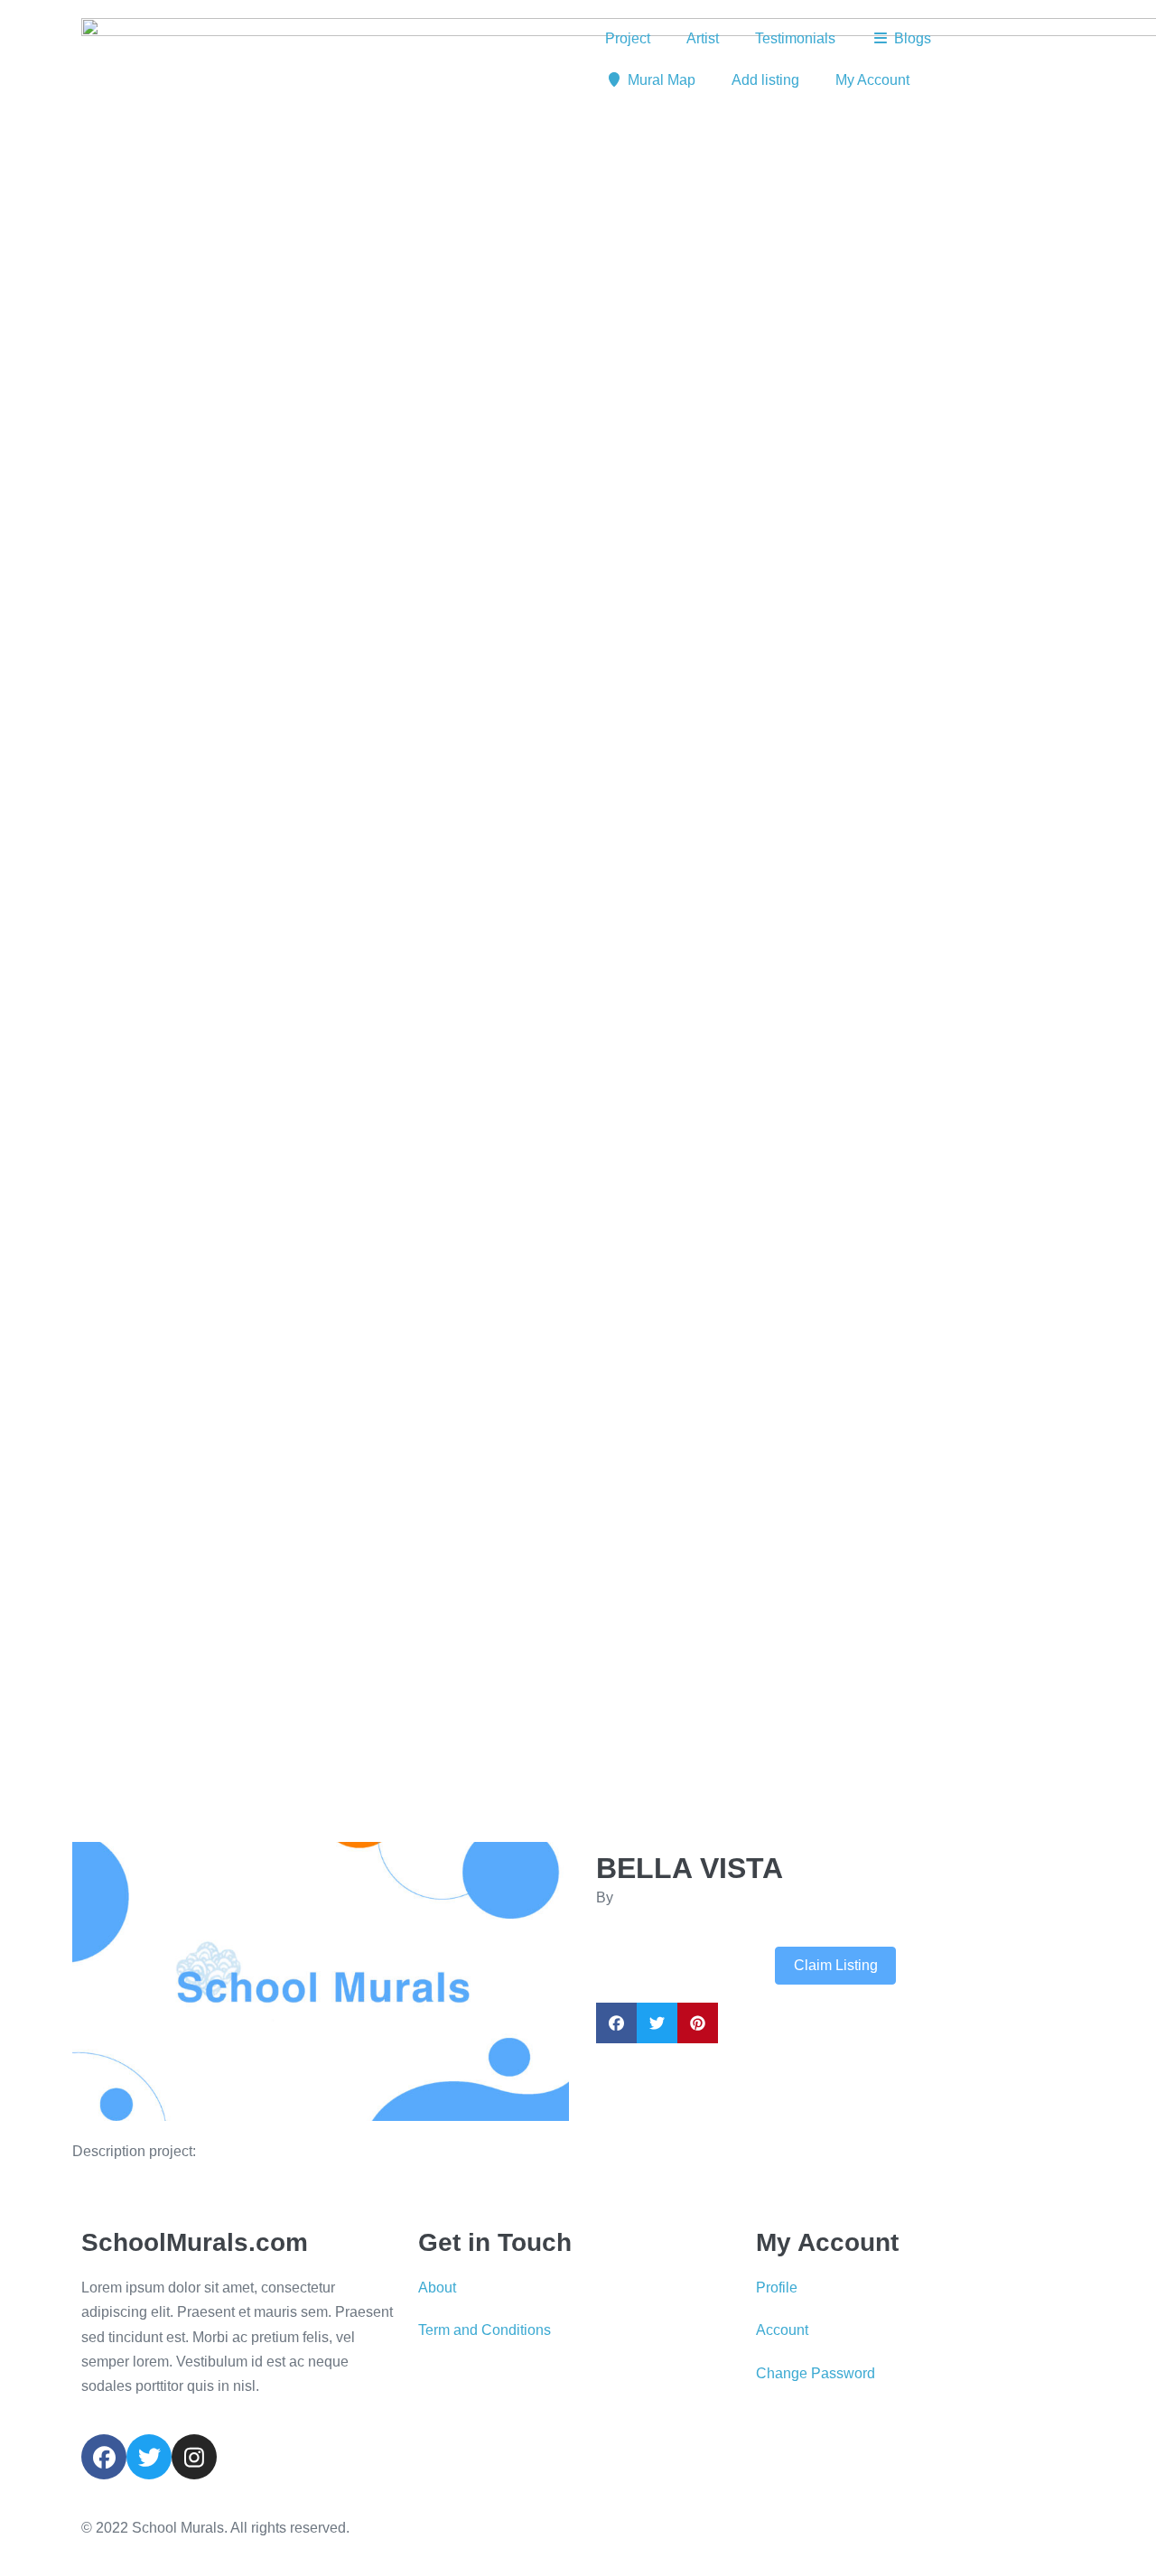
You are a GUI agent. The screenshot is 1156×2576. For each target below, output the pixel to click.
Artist (703, 38)
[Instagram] (194, 2457)
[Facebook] (104, 2457)
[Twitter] (149, 2457)
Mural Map (662, 80)
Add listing (765, 80)
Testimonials (795, 38)
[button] (110, 1981)
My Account (872, 80)
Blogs (913, 38)
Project (628, 38)
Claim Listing (836, 1965)
